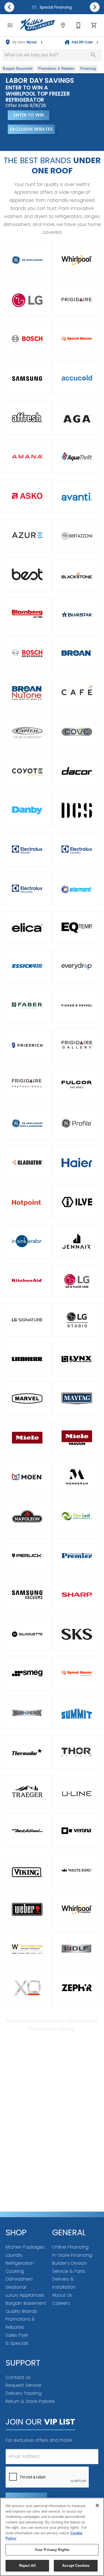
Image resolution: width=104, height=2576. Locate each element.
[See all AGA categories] (77, 419)
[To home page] (38, 25)
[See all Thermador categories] (27, 1752)
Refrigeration (20, 2263)
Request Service (23, 2385)
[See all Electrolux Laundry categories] (77, 850)
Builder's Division (70, 2263)
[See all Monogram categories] (77, 1477)
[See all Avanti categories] (77, 497)
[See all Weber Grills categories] (27, 1909)
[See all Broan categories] (77, 653)
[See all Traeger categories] (27, 1791)
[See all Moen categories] (27, 1477)
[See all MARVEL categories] (27, 1398)
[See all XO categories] (27, 1988)
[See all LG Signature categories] (27, 1320)
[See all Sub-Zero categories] (27, 1713)
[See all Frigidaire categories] (77, 299)
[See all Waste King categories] (77, 1870)
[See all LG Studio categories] (77, 1320)
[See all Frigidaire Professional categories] (27, 1084)
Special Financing (55, 7)
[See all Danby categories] (27, 810)
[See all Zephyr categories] (77, 1988)
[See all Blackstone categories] (77, 575)
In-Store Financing (72, 2255)
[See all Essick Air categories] (27, 966)
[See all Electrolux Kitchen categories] (27, 850)
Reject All (27, 2566)
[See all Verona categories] (77, 1831)
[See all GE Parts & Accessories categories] (27, 1123)
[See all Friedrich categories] (27, 1045)
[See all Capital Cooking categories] (27, 732)
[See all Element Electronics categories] (77, 889)
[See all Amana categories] (27, 457)
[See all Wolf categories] (77, 1949)
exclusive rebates (31, 129)
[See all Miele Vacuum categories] (77, 1438)
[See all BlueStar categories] (77, 615)
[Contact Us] (78, 25)
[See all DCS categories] (77, 810)
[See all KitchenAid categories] (27, 1280)
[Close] (97, 2505)
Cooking (15, 2271)
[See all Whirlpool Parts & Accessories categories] (27, 1949)
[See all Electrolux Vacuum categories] (27, 889)
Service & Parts (69, 2271)
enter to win (29, 115)
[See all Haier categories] (77, 1163)
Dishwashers (19, 2279)
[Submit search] (93, 55)
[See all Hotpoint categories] (27, 1203)
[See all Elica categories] (27, 928)
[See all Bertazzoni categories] (77, 536)
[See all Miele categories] (27, 1438)
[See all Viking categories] (27, 1872)
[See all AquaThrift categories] (77, 457)
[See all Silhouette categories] (27, 1634)
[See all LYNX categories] (77, 1359)
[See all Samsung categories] (27, 379)
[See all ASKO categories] (27, 496)
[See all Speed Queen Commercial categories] (77, 1673)
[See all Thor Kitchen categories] (77, 1752)
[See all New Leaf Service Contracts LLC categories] (77, 1516)
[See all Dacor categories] (77, 771)
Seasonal (16, 2287)
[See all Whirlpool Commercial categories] (77, 1909)
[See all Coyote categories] (27, 771)
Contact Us (18, 2377)
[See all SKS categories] (77, 1634)
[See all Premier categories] (77, 1556)
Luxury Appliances (25, 2295)
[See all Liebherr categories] (27, 1359)
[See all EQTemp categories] (77, 928)
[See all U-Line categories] (77, 1794)
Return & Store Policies (30, 2401)
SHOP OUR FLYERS (28, 142)
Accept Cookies (76, 2566)
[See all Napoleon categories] (27, 1516)
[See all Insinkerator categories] (27, 1241)
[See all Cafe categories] (77, 692)
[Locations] (63, 25)
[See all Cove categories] (77, 732)
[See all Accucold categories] (77, 378)
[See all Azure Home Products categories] (27, 535)
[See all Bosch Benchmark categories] (27, 653)
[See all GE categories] (27, 260)
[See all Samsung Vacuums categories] (27, 1595)
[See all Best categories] (27, 574)
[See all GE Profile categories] (77, 1123)
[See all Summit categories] (77, 1714)
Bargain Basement (26, 2303)
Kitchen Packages (25, 2247)
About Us (62, 2295)
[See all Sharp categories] (77, 1595)
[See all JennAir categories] (77, 1241)
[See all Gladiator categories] (27, 1163)
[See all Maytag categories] (77, 1398)
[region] (52, 2537)
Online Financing (70, 2247)
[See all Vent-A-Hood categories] (27, 1831)
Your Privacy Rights (52, 2550)
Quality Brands (21, 2311)
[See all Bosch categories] (27, 339)
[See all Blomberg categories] (27, 614)
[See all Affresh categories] (27, 417)
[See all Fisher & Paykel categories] (77, 1005)
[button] (10, 25)
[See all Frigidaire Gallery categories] (77, 1045)
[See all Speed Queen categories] (77, 339)
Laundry (14, 2255)
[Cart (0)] (94, 25)
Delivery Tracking (24, 2393)
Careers (61, 2303)
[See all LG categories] (27, 300)
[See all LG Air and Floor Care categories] (77, 1281)
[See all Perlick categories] (27, 1556)
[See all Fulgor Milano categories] (77, 1085)
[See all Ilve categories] (77, 1202)
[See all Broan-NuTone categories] (27, 693)
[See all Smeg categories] (27, 1673)
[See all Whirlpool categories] (77, 260)
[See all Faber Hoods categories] (27, 1005)
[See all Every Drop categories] (77, 966)
